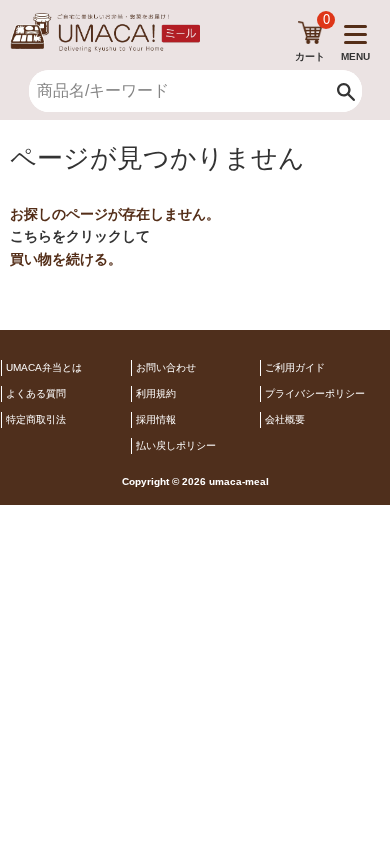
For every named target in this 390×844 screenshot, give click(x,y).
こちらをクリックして (80, 236)
